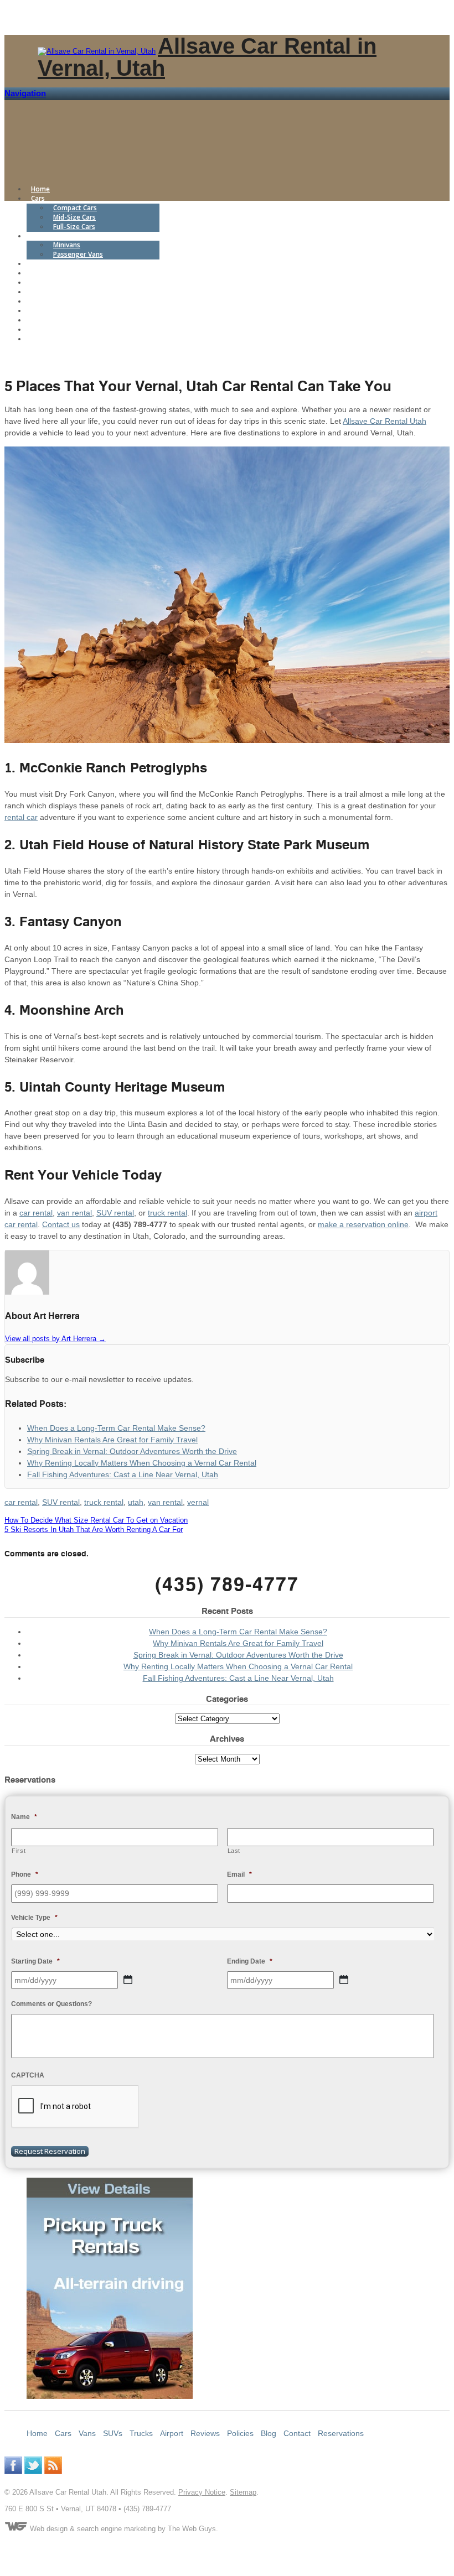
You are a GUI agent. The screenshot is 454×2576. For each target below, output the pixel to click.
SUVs (39, 264)
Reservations (51, 339)
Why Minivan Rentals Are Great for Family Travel (238, 1643)
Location (45, 320)
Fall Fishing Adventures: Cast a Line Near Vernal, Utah (238, 1678)
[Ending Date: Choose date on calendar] (344, 1980)
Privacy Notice (202, 2492)
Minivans (67, 245)
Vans (38, 236)
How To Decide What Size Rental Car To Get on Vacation (96, 1520)
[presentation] (75, 2107)
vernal (198, 1502)
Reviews (44, 292)
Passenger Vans (78, 254)
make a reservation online (363, 1224)
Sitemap (243, 2492)
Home (40, 189)
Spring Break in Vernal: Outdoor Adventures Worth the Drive (238, 1655)
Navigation (25, 93)
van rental (74, 1213)
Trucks (42, 273)
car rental (36, 1213)
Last (234, 1851)
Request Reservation (50, 2151)
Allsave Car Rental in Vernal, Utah (207, 57)
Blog (38, 311)
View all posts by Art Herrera (55, 1339)
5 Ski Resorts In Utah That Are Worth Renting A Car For (94, 1529)
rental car (21, 817)
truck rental (167, 1213)
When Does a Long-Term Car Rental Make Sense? (238, 1632)
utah (136, 1502)
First (19, 1851)
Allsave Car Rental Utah (385, 421)
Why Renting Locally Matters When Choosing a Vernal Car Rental (238, 1666)
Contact (43, 329)
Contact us (61, 1224)
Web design (49, 2529)
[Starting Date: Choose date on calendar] (128, 1980)
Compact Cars (75, 208)
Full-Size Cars (74, 227)
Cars (38, 198)
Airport (42, 282)
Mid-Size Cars (74, 217)
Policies (43, 301)
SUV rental (115, 1213)
